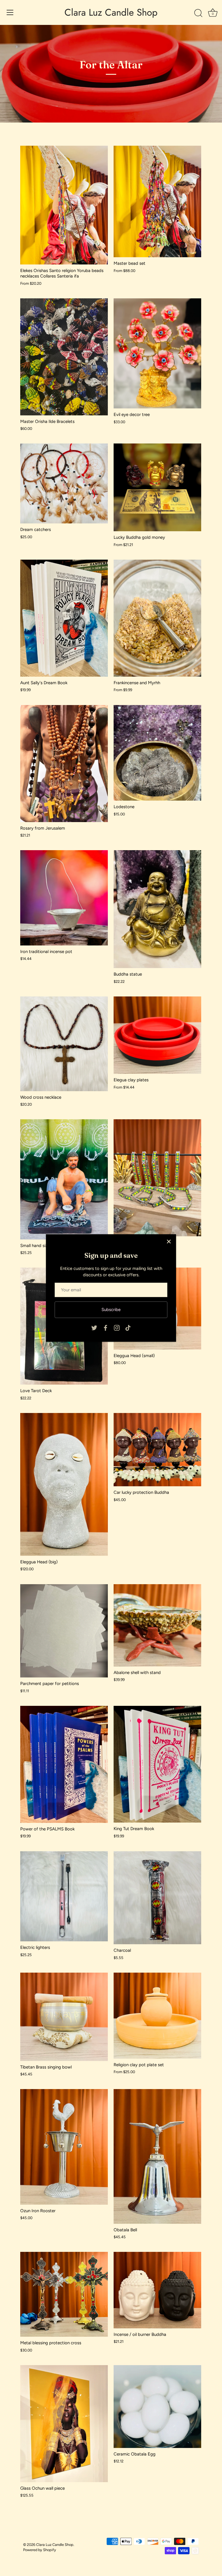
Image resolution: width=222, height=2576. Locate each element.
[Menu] (10, 12)
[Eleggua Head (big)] (64, 1484)
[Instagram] (117, 1328)
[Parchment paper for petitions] (64, 1631)
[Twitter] (94, 1328)
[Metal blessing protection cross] (64, 2294)
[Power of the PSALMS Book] (64, 1764)
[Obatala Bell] (157, 2156)
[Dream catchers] (64, 483)
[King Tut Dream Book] (157, 1764)
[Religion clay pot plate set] (157, 2016)
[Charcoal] (157, 1898)
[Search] (198, 13)
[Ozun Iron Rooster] (64, 2147)
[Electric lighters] (64, 1896)
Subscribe (111, 1310)
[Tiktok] (128, 1328)
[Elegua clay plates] (157, 1035)
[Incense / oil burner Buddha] (157, 2290)
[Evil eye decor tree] (157, 354)
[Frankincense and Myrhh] (157, 618)
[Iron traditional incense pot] (64, 898)
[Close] (169, 1242)
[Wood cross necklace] (64, 1044)
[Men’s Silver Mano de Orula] (157, 1178)
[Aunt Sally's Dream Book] (64, 618)
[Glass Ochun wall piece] (64, 2424)
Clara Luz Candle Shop (111, 12)
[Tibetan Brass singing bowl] (64, 2017)
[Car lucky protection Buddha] (157, 1450)
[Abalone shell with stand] (157, 1625)
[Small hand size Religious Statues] (64, 1179)
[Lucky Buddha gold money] (157, 487)
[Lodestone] (157, 753)
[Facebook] (106, 1328)
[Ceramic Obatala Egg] (157, 2407)
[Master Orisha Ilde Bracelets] (64, 357)
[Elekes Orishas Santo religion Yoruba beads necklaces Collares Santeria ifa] (64, 205)
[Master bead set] (157, 201)
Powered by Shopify (40, 2550)
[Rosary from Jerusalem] (64, 764)
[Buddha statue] (157, 909)
